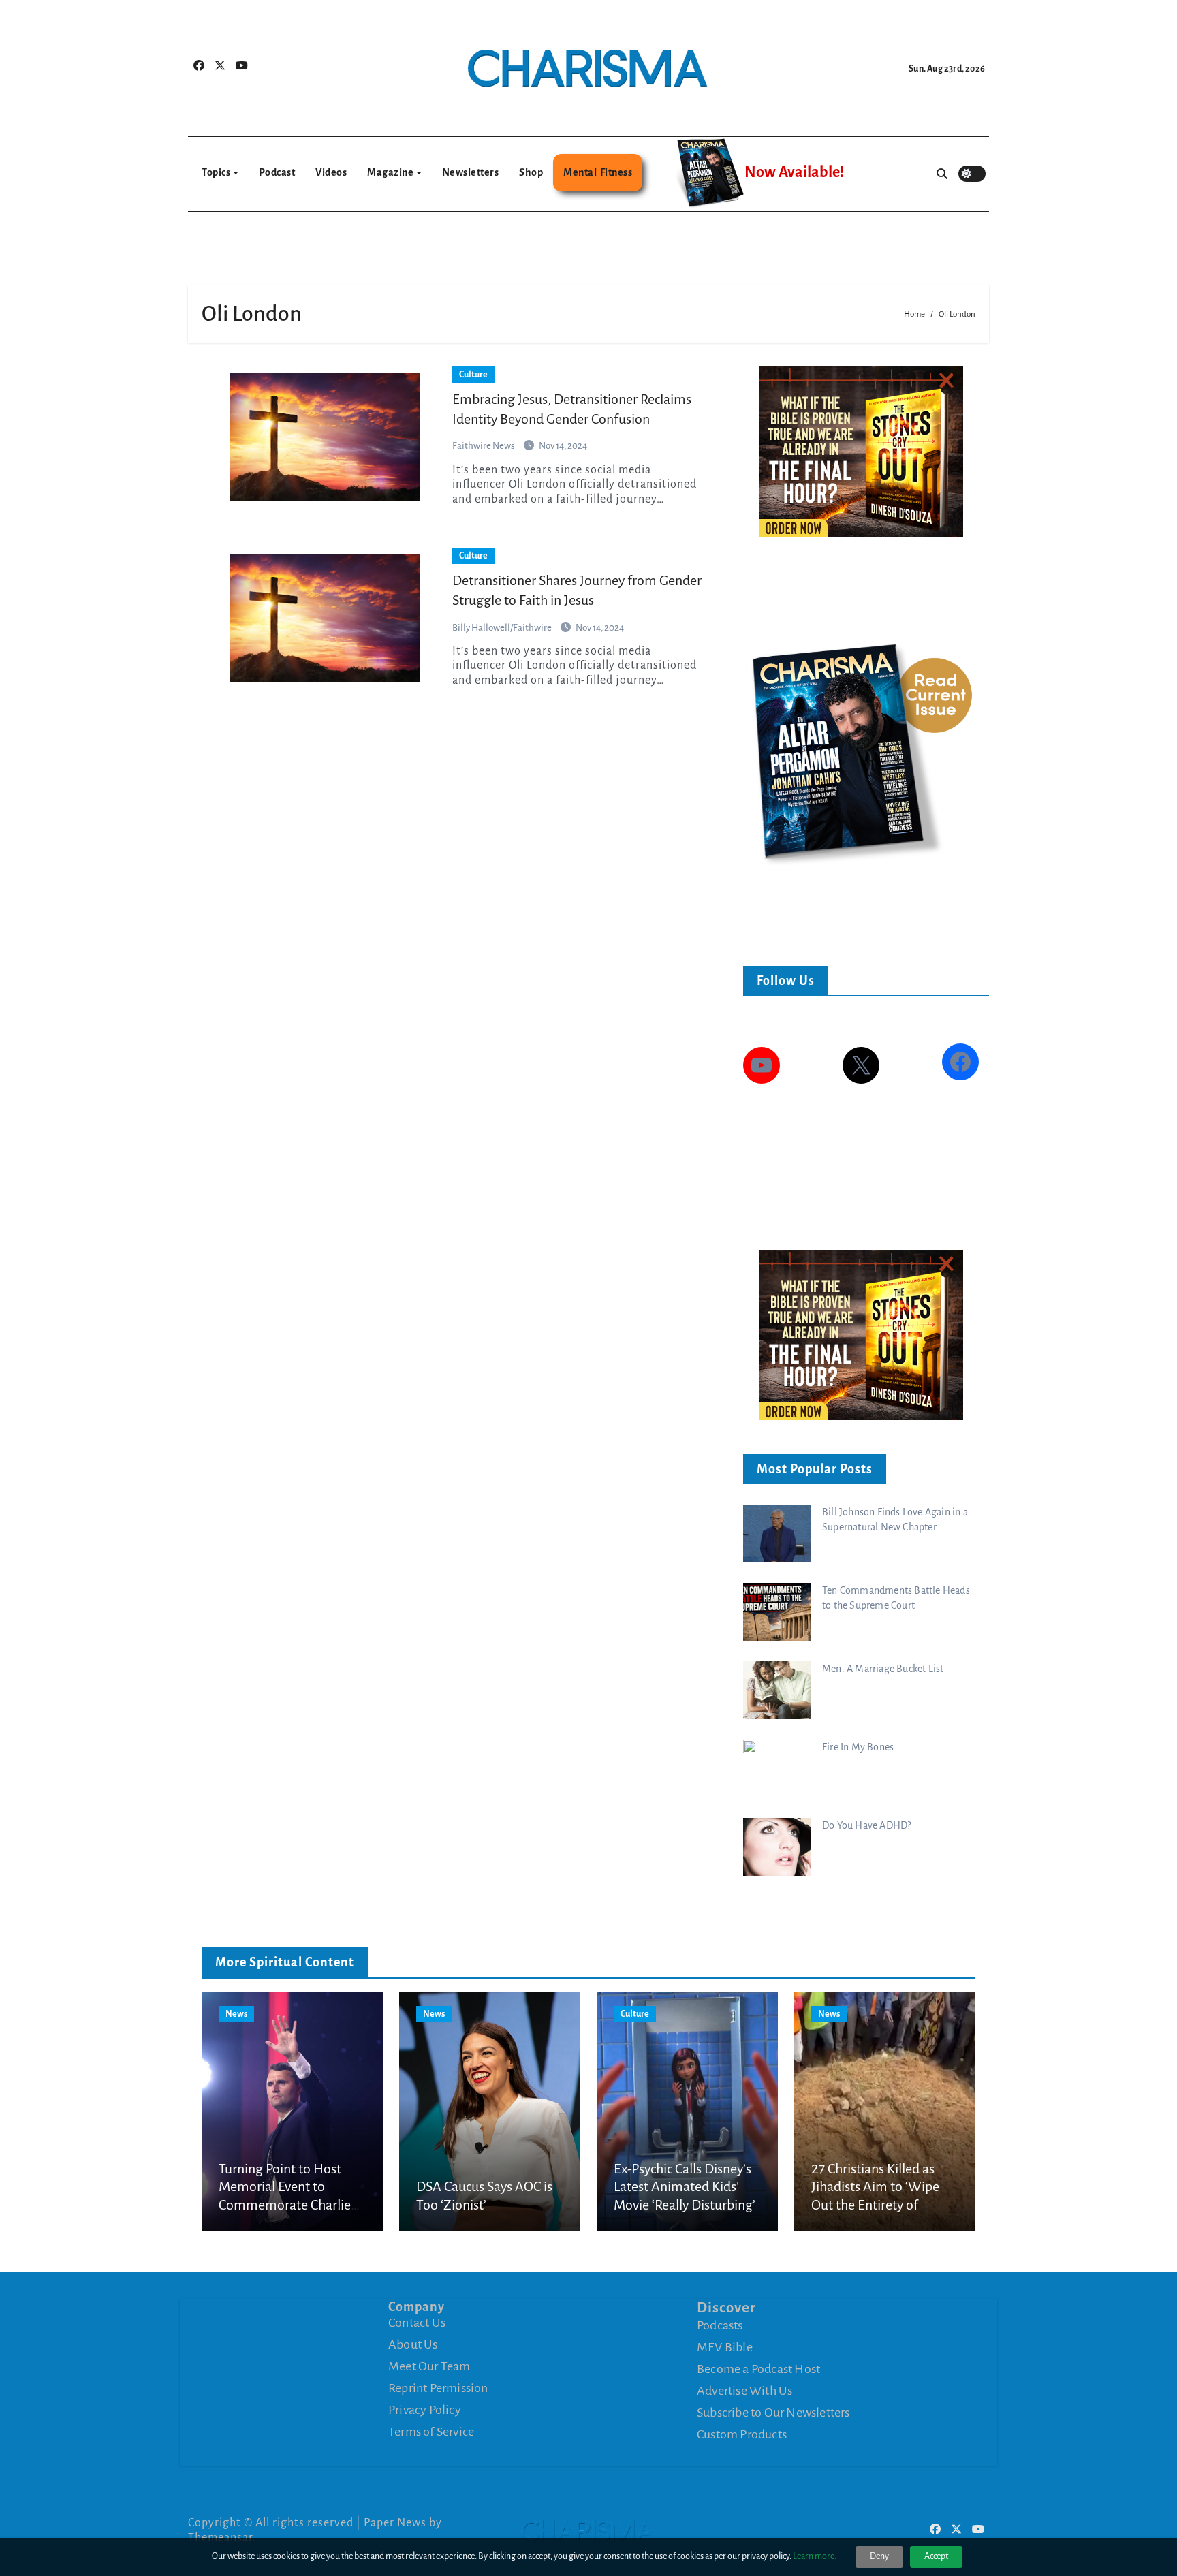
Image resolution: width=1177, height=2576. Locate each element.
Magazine (391, 172)
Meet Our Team (429, 2366)
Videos (331, 172)
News (236, 2014)
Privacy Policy (425, 2410)
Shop (531, 172)
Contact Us (417, 2323)
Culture (473, 375)
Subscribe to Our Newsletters (773, 2413)
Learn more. (815, 2556)
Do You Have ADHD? (866, 1825)
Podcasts (720, 2325)
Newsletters (471, 172)
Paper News (395, 2523)
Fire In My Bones (858, 1747)
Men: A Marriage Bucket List (883, 1669)
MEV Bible (725, 2347)
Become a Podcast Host (758, 2369)
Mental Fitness (598, 172)
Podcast (277, 172)
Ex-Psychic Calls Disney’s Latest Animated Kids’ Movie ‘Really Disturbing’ (685, 2187)
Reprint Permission (438, 2388)
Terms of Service (431, 2432)
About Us (413, 2344)
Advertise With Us (744, 2391)
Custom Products (742, 2434)
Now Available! (794, 172)
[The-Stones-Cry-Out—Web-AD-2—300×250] (861, 451)
